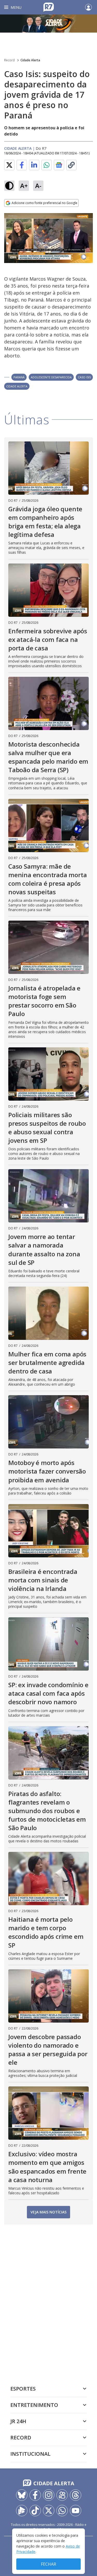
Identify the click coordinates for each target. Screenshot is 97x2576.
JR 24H (18, 2421)
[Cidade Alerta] (48, 24)
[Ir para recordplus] (22, 2511)
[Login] (88, 7)
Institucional (30, 2454)
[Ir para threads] (76, 2495)
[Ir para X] (49, 2511)
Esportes (23, 2389)
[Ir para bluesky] (22, 2495)
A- (38, 186)
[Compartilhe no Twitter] (9, 165)
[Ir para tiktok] (35, 2511)
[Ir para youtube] (76, 2511)
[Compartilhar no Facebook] (22, 165)
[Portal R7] (49, 7)
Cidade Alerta (30, 60)
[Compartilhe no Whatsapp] (47, 165)
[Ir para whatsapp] (62, 2511)
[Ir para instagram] (49, 2495)
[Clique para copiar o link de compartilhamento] (71, 165)
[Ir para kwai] (62, 2495)
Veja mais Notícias (48, 2212)
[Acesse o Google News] (59, 165)
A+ (24, 186)
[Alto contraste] (9, 186)
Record (9, 60)
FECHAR (48, 2564)
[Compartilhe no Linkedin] (34, 165)
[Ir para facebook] (35, 2495)
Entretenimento (34, 2405)
